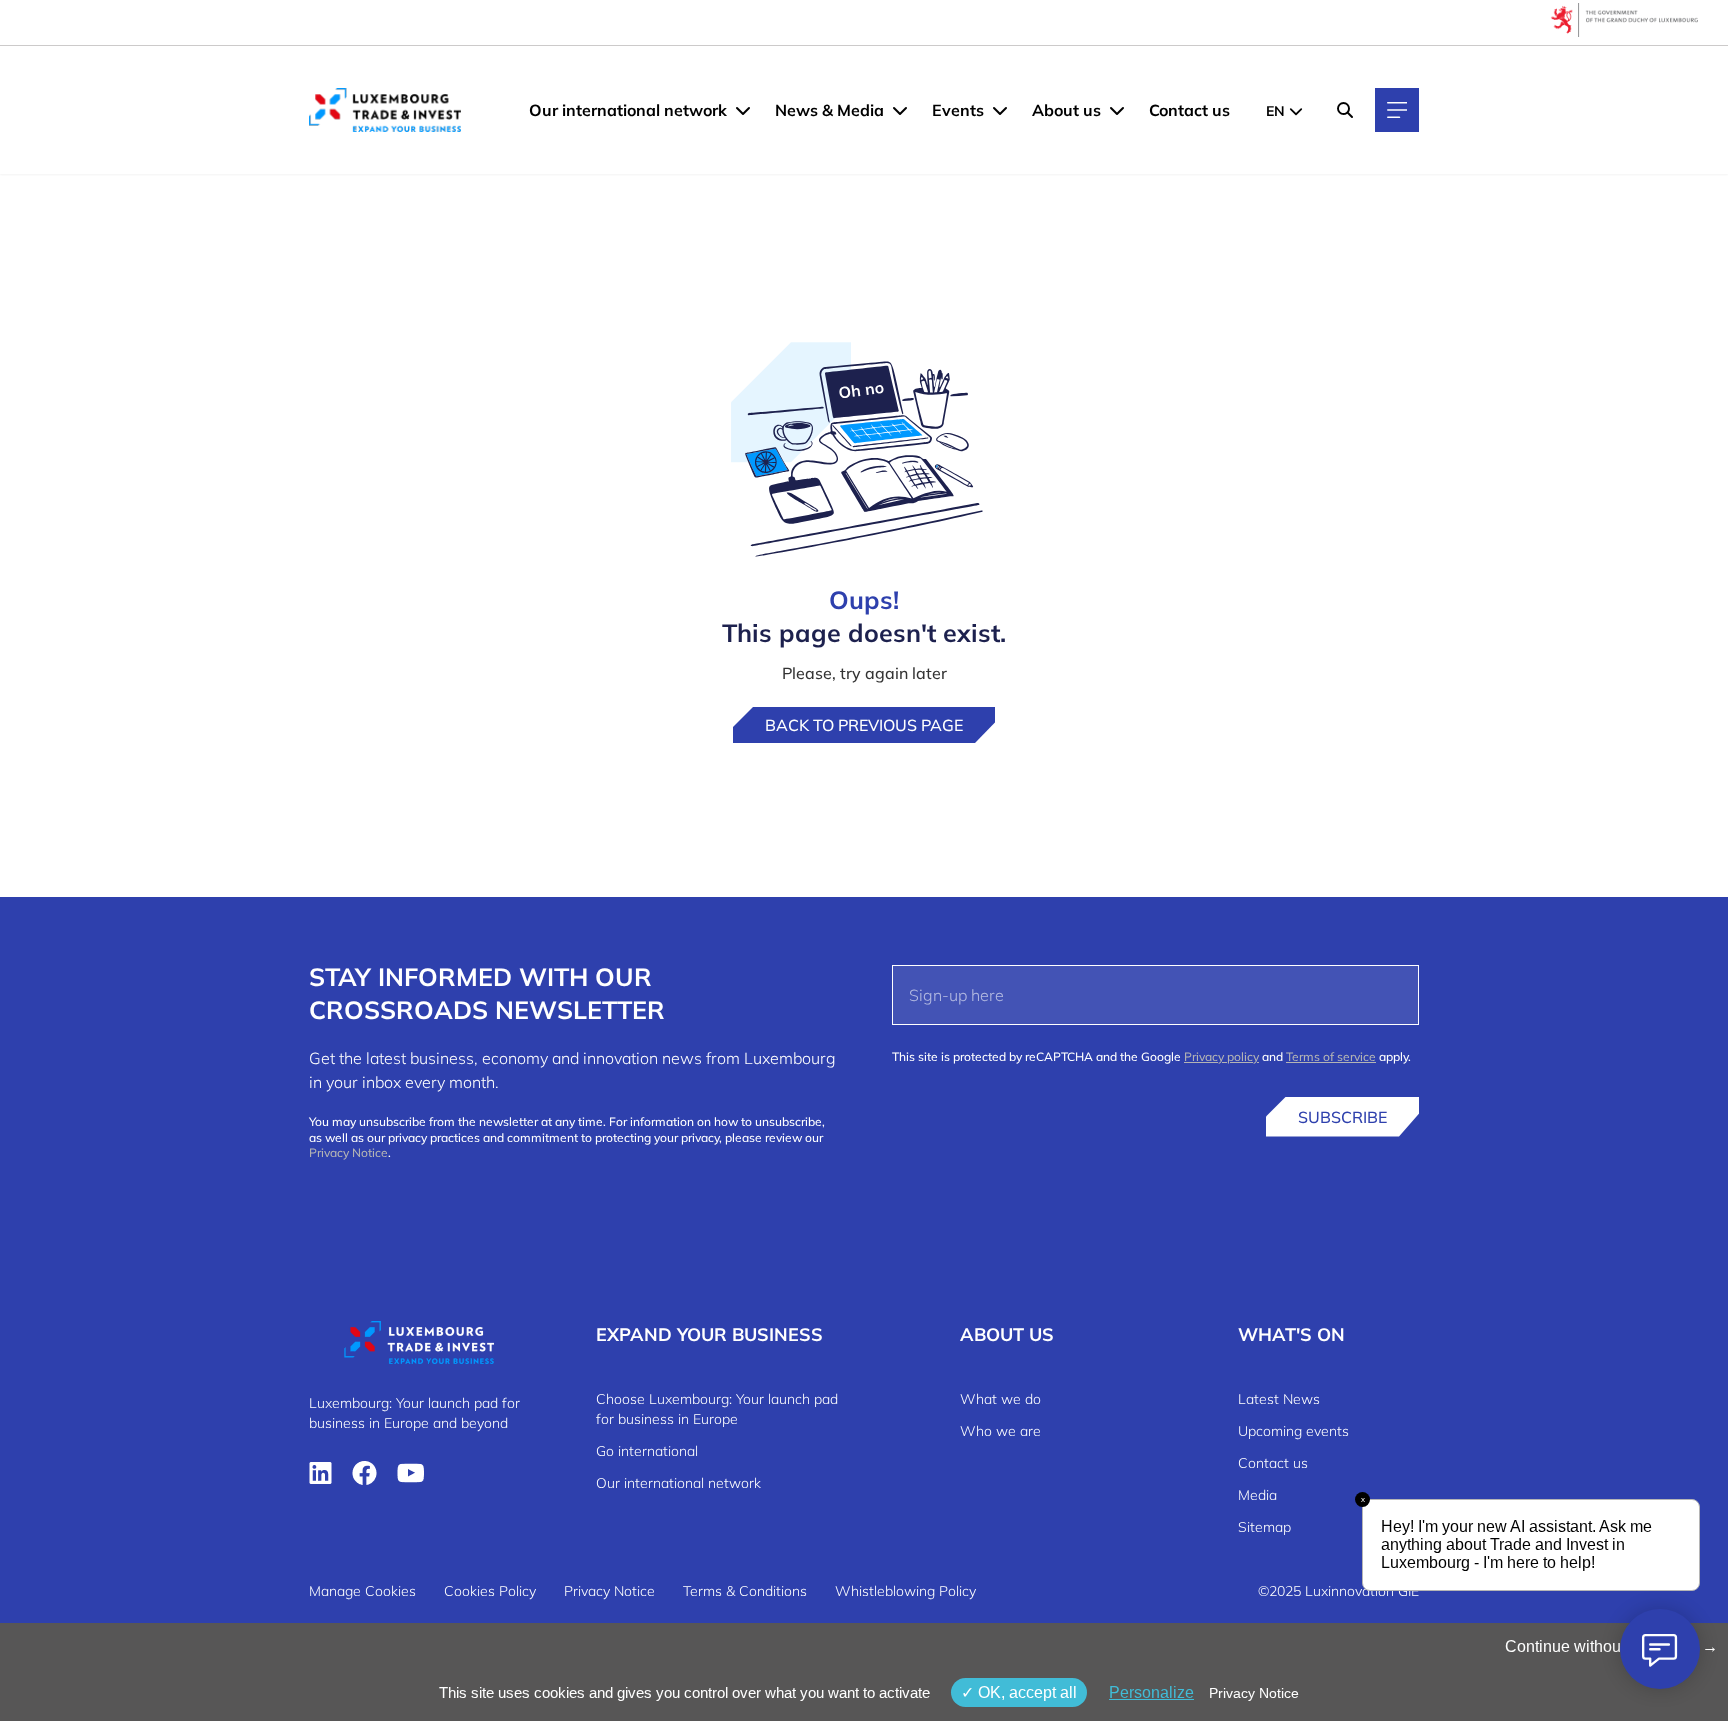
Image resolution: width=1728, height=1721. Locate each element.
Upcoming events (1293, 1431)
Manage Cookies (362, 1591)
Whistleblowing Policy (905, 1591)
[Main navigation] (1397, 110)
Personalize (1151, 1692)
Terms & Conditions (745, 1591)
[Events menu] (1000, 110)
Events (958, 110)
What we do (1000, 1399)
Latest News (1279, 1399)
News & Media (829, 110)
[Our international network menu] (743, 110)
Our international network (628, 110)
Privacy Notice (348, 1152)
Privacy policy (1221, 1056)
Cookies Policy (490, 1591)
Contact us (1189, 110)
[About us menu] (1117, 110)
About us (1066, 110)
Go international (647, 1451)
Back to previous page (864, 725)
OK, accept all (1025, 1692)
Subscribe (1342, 1117)
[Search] (1345, 110)
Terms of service (1331, 1056)
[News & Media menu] (900, 110)
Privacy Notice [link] (1254, 1693)
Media (1257, 1495)
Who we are (1000, 1431)
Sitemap (1264, 1527)
